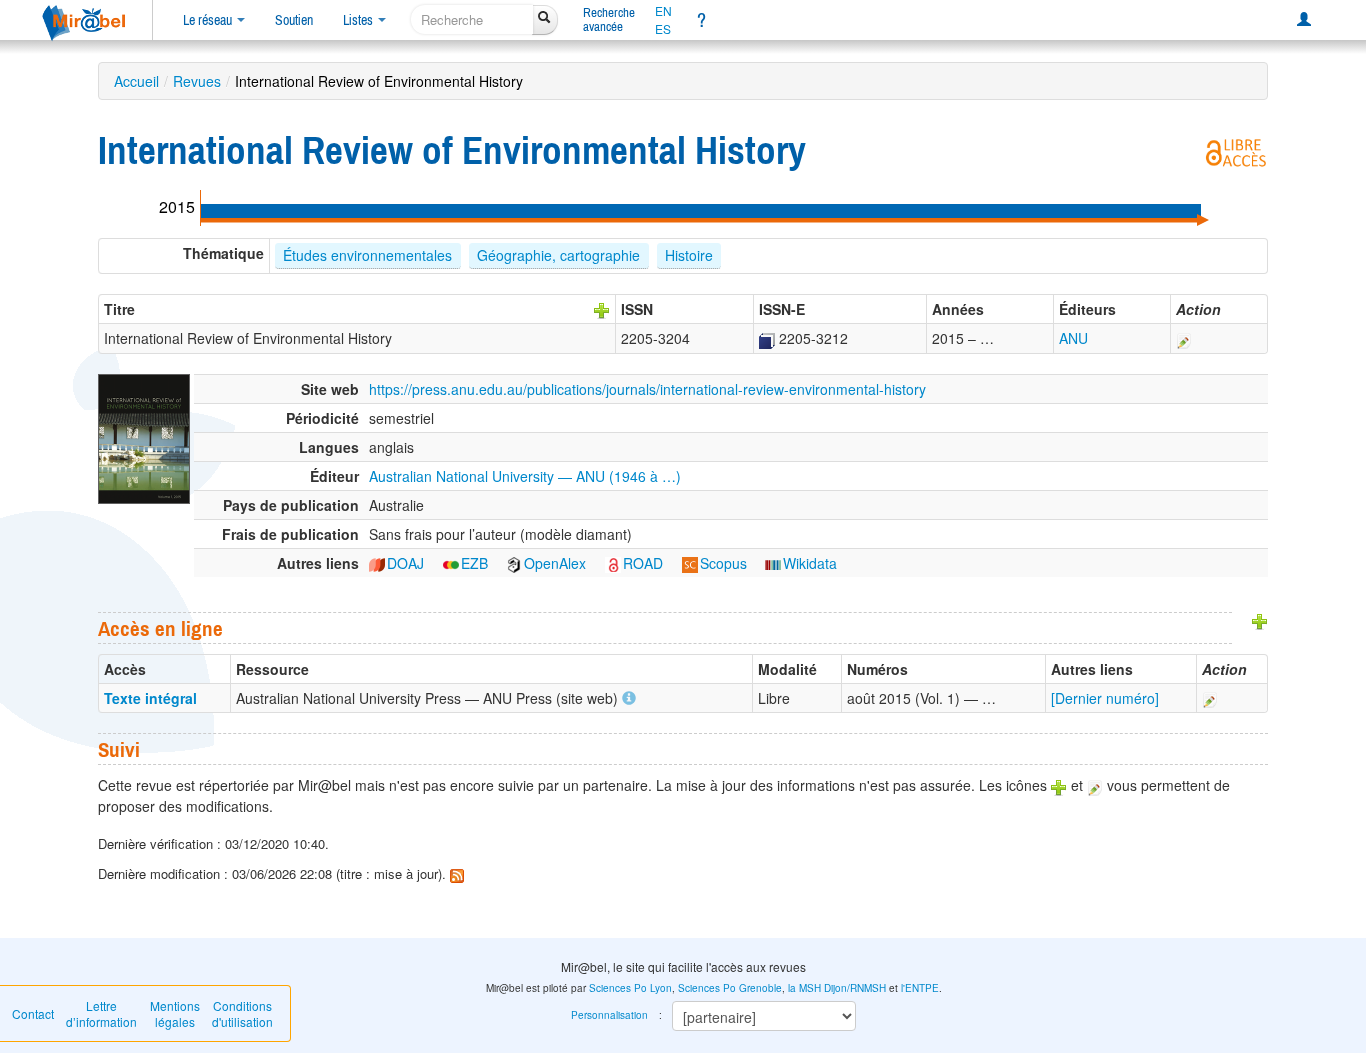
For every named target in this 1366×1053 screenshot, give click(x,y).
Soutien (294, 20)
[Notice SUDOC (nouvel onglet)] (767, 338)
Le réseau (209, 20)
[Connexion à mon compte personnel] (1304, 20)
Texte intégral (150, 698)
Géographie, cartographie (558, 255)
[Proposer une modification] (1184, 338)
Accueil (136, 81)
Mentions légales (175, 1013)
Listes (359, 20)
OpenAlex (555, 563)
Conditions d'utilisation (242, 1013)
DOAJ (405, 563)
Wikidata (810, 563)
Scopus (723, 563)
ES (663, 29)
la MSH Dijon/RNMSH (837, 988)
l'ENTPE (920, 988)
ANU (1073, 338)
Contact (33, 1013)
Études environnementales (367, 255)
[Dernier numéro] (1105, 698)
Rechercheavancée (609, 19)
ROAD (643, 563)
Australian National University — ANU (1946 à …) (525, 476)
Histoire (689, 255)
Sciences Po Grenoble (730, 988)
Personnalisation (609, 1015)
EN (663, 11)
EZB (474, 563)
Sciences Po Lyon (630, 988)
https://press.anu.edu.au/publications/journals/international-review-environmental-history (647, 389)
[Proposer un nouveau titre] (602, 309)
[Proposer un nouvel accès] (1260, 620)
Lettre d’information (101, 1013)
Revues (197, 81)
